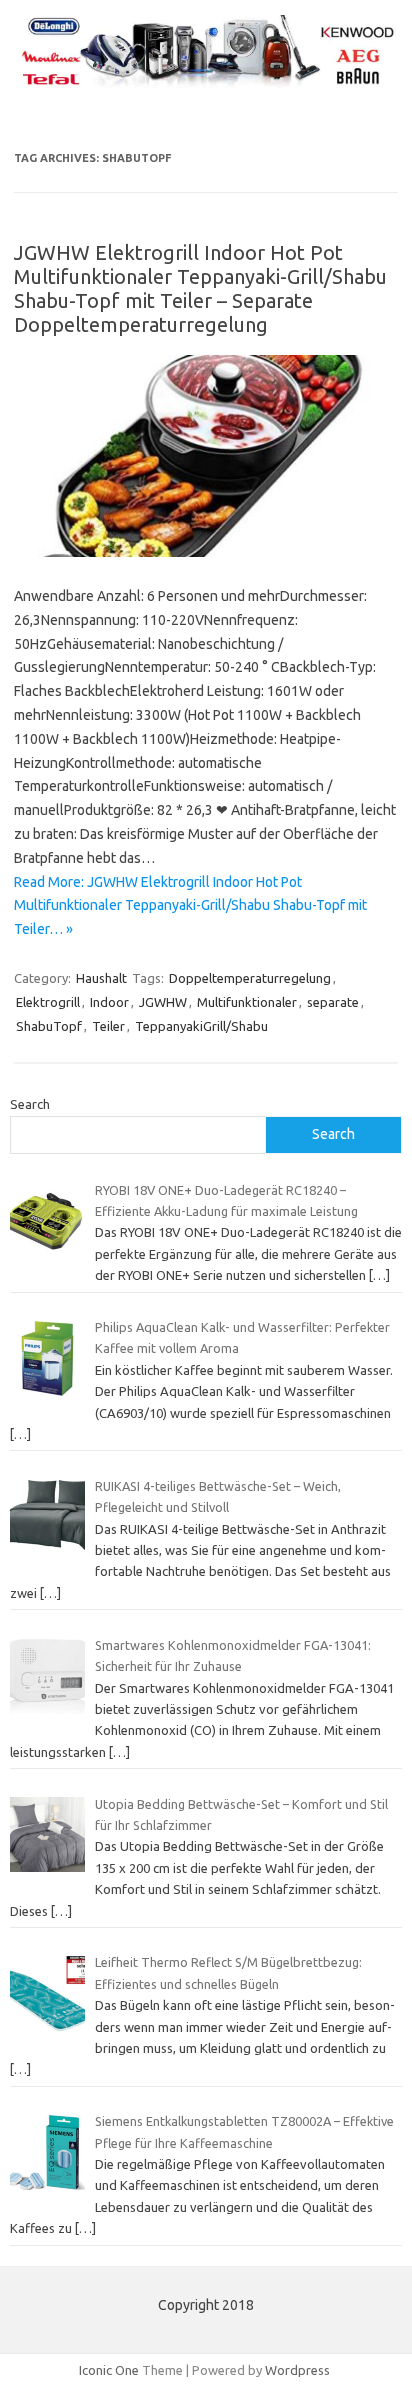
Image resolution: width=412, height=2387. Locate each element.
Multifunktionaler (247, 1002)
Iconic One (109, 2370)
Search (30, 1104)
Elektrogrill (48, 1002)
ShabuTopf (49, 1026)
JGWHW (163, 1002)
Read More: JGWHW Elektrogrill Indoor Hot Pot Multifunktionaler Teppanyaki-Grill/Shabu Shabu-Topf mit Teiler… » (190, 906)
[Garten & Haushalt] (206, 84)
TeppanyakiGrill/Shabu (201, 1026)
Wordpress (297, 2370)
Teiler (108, 1026)
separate (333, 1002)
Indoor (109, 1002)
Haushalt (101, 978)
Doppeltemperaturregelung (250, 978)
